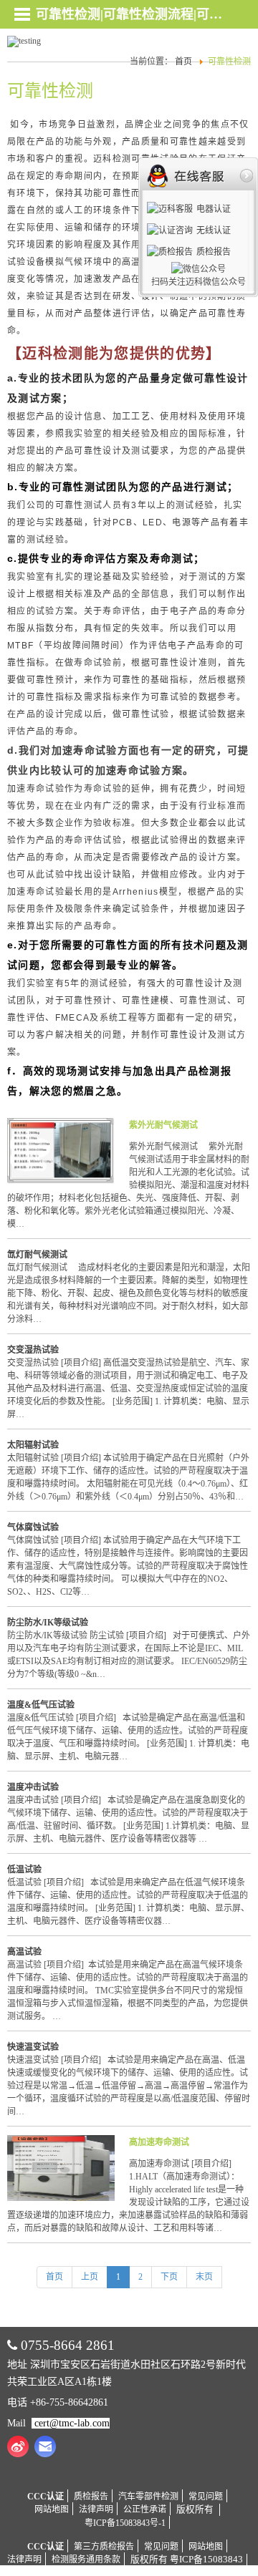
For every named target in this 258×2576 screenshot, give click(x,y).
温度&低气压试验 (41, 1705)
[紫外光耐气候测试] (61, 1181)
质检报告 (91, 2497)
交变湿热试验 (33, 1350)
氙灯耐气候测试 (37, 1255)
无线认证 (214, 230)
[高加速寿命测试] (61, 2198)
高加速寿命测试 (159, 2142)
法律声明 (96, 2509)
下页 (169, 2277)
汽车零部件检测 (148, 2497)
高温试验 (24, 1952)
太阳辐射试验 (33, 1445)
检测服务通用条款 (86, 2560)
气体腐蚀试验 (33, 1527)
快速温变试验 (33, 2047)
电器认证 (214, 209)
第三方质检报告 (104, 2547)
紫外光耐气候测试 (163, 1125)
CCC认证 (46, 2497)
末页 (204, 2277)
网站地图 (52, 2509)
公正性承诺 (145, 2509)
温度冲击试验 (33, 1787)
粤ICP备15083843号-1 (125, 2523)
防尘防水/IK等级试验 (48, 1623)
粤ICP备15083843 (206, 2560)
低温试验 (24, 1870)
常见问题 (206, 2497)
